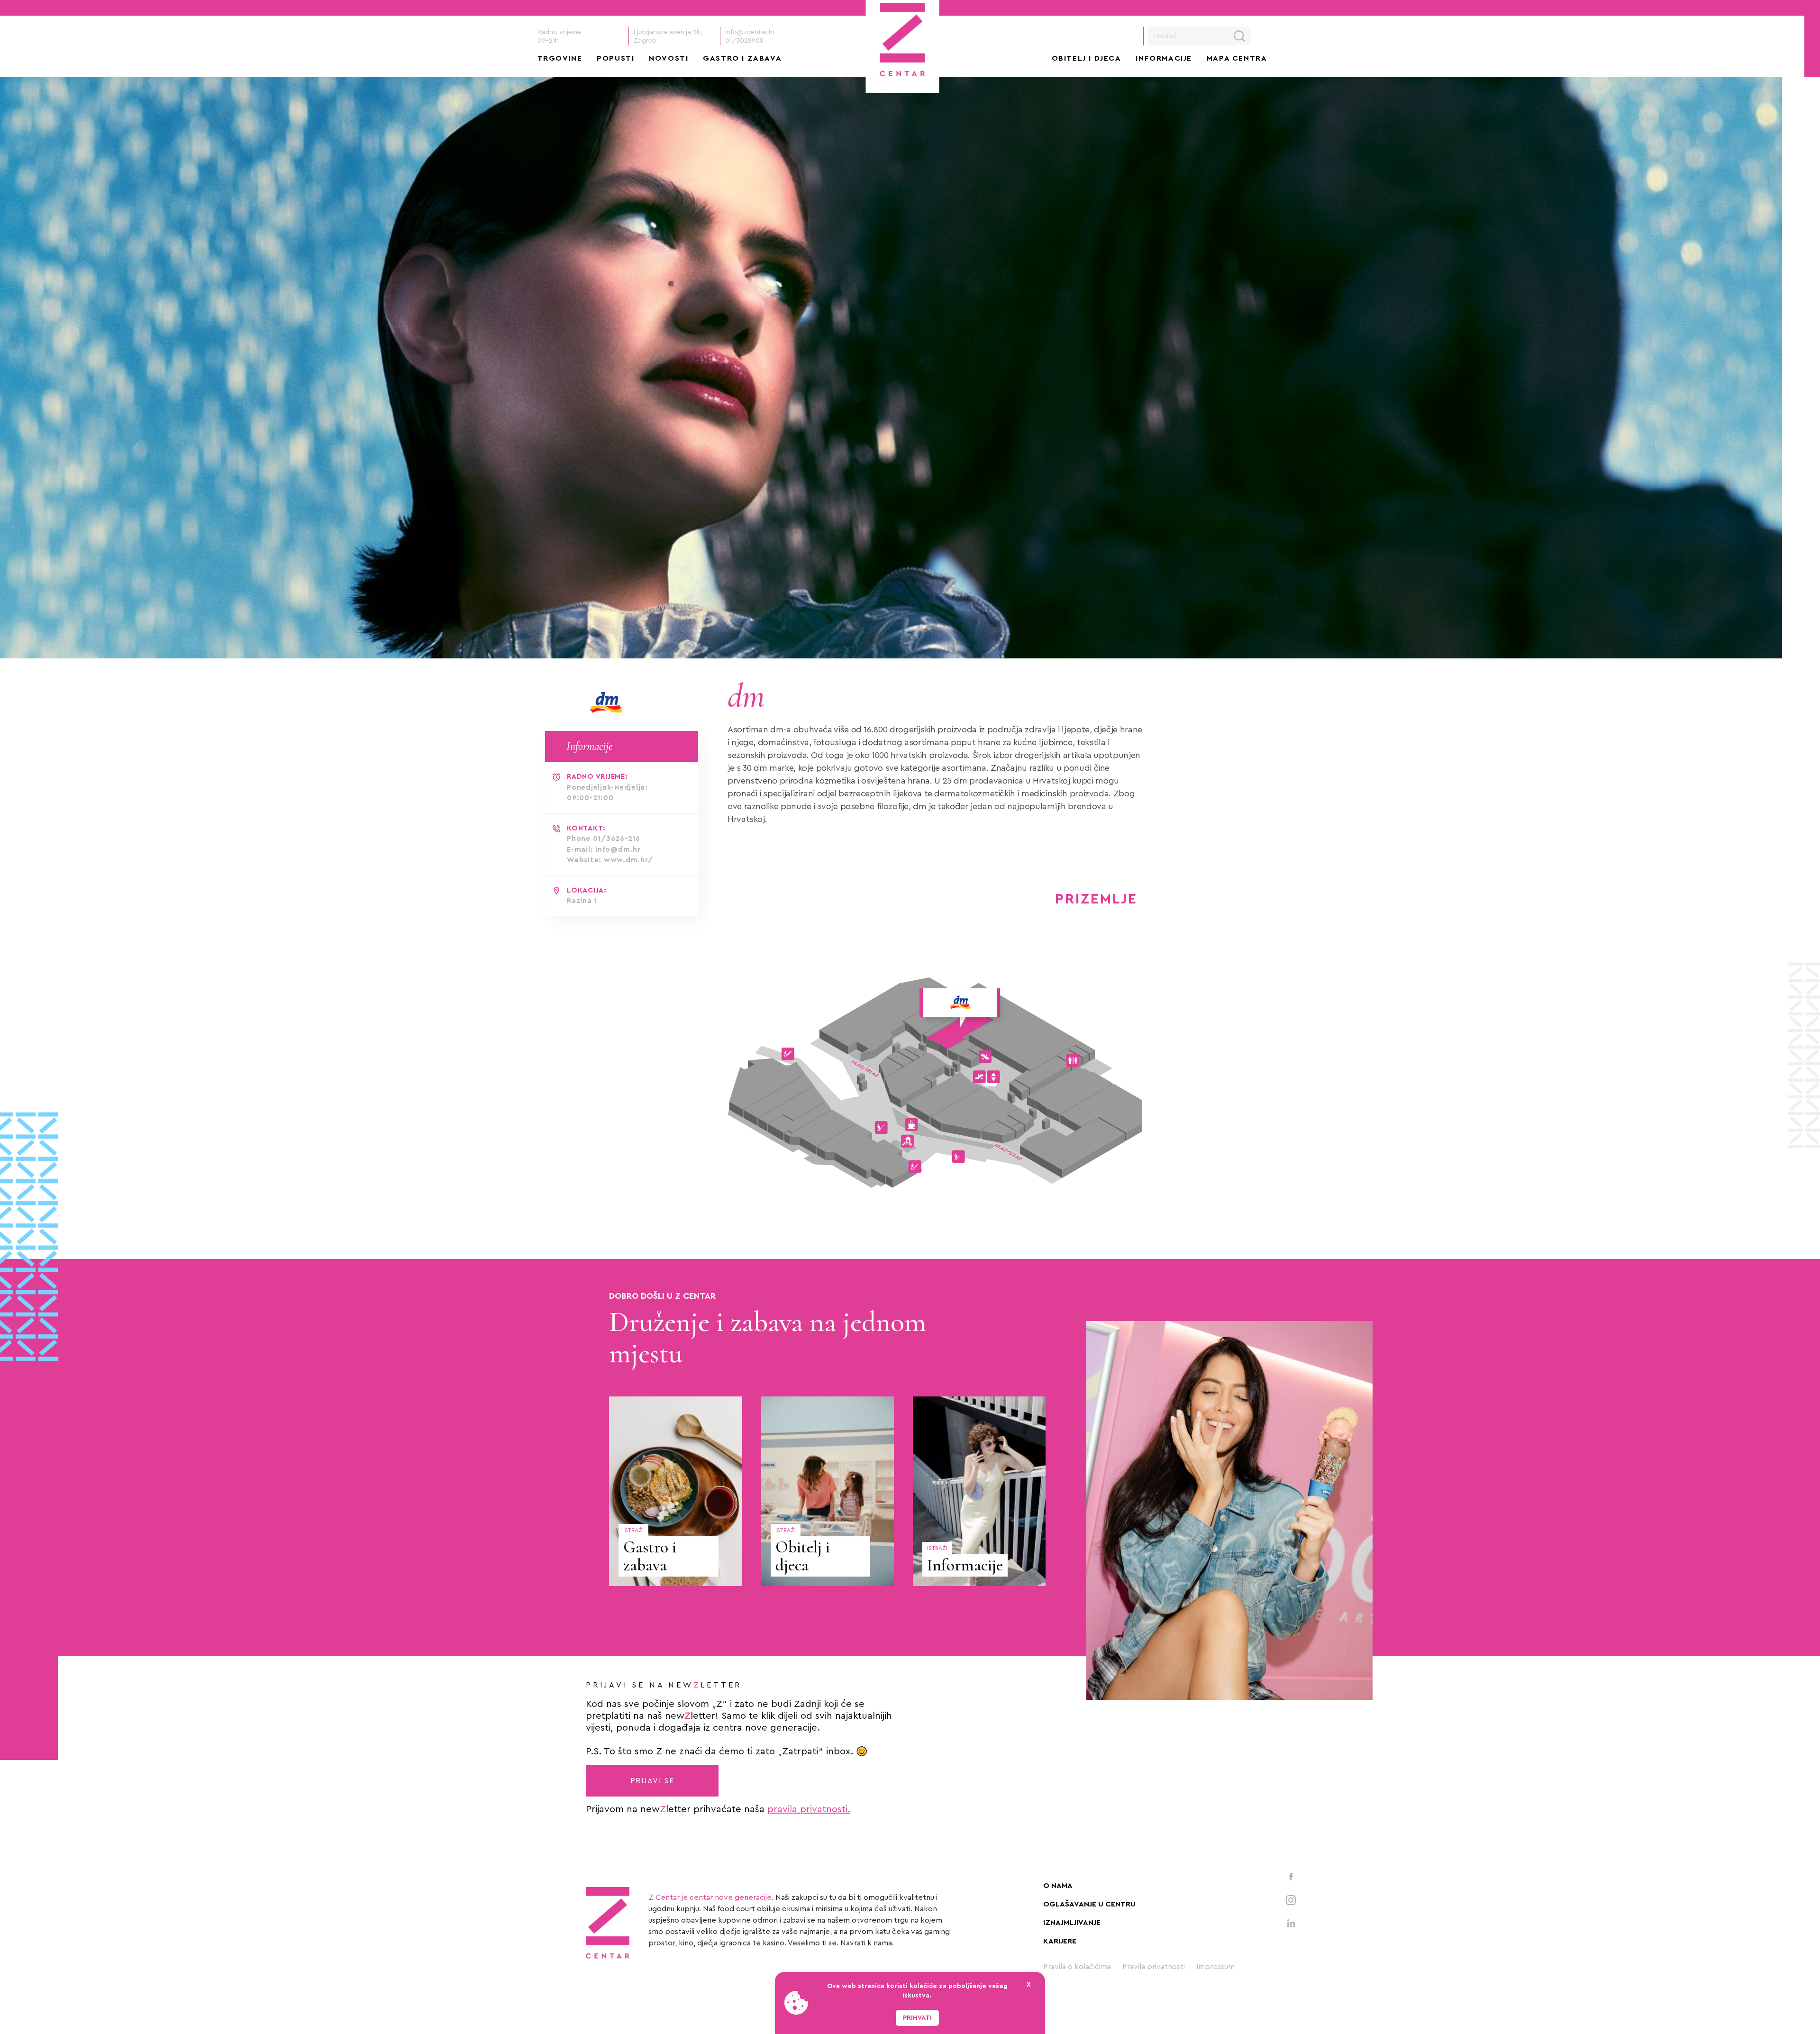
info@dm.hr (618, 850)
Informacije (1164, 58)
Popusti (615, 58)
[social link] (1291, 1876)
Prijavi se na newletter (664, 1685)
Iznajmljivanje (1072, 1923)
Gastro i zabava (742, 58)
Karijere (1060, 1941)
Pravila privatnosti (1154, 1967)
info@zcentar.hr (750, 32)
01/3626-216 (617, 839)
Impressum (1215, 1967)
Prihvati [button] (917, 2018)
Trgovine (560, 58)
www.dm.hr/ (628, 860)
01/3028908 (744, 41)
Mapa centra (1237, 58)
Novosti (669, 58)
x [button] (1029, 1985)
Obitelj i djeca (1087, 58)
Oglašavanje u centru (1089, 1904)
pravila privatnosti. (809, 1809)
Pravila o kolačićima (1077, 1967)
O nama (1058, 1886)
